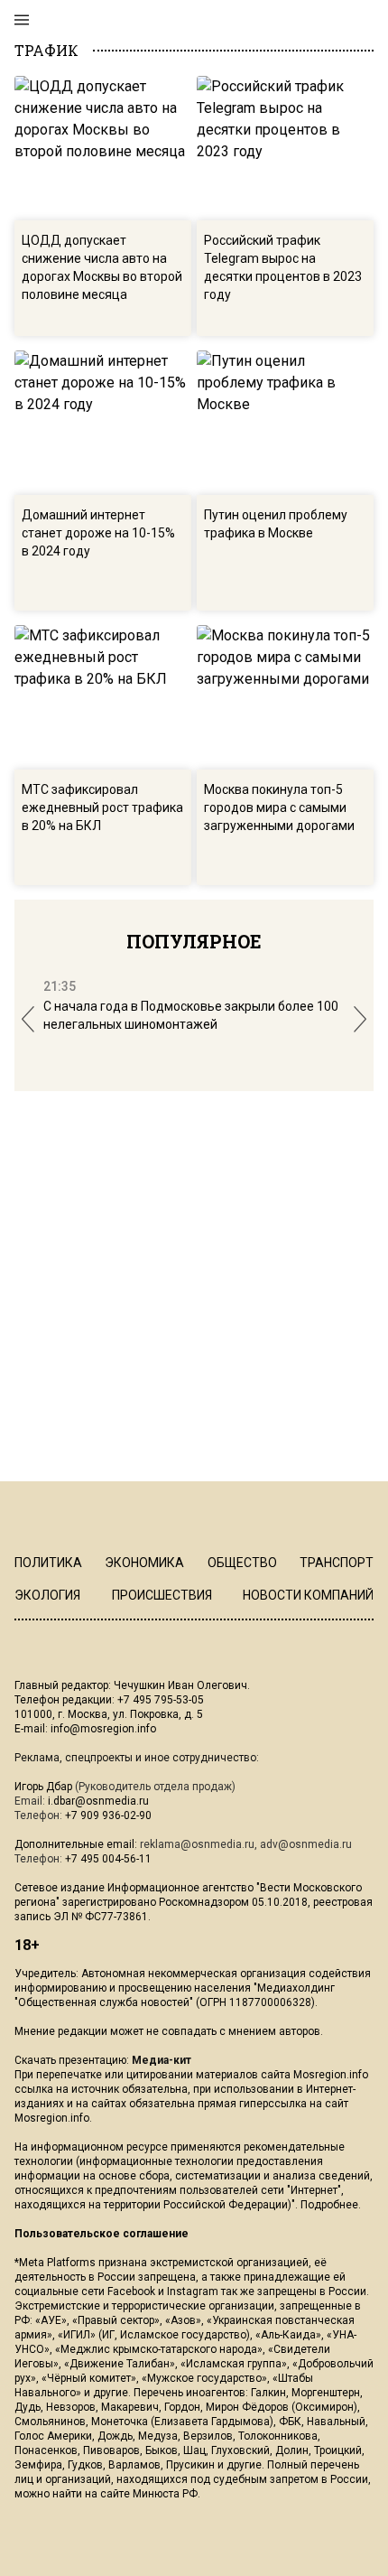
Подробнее (329, 2205)
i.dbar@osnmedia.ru (98, 1801)
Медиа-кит (162, 2060)
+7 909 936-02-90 (108, 1815)
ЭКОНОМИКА (144, 1563)
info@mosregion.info (103, 1729)
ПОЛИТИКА (48, 1563)
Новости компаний (308, 1595)
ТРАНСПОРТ (337, 1563)
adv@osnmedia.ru (306, 1844)
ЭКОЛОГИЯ (47, 1595)
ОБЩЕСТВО (242, 1563)
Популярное (194, 941)
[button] (28, 1019)
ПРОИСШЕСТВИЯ (162, 1595)
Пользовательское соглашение (102, 2234)
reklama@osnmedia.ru (197, 1844)
